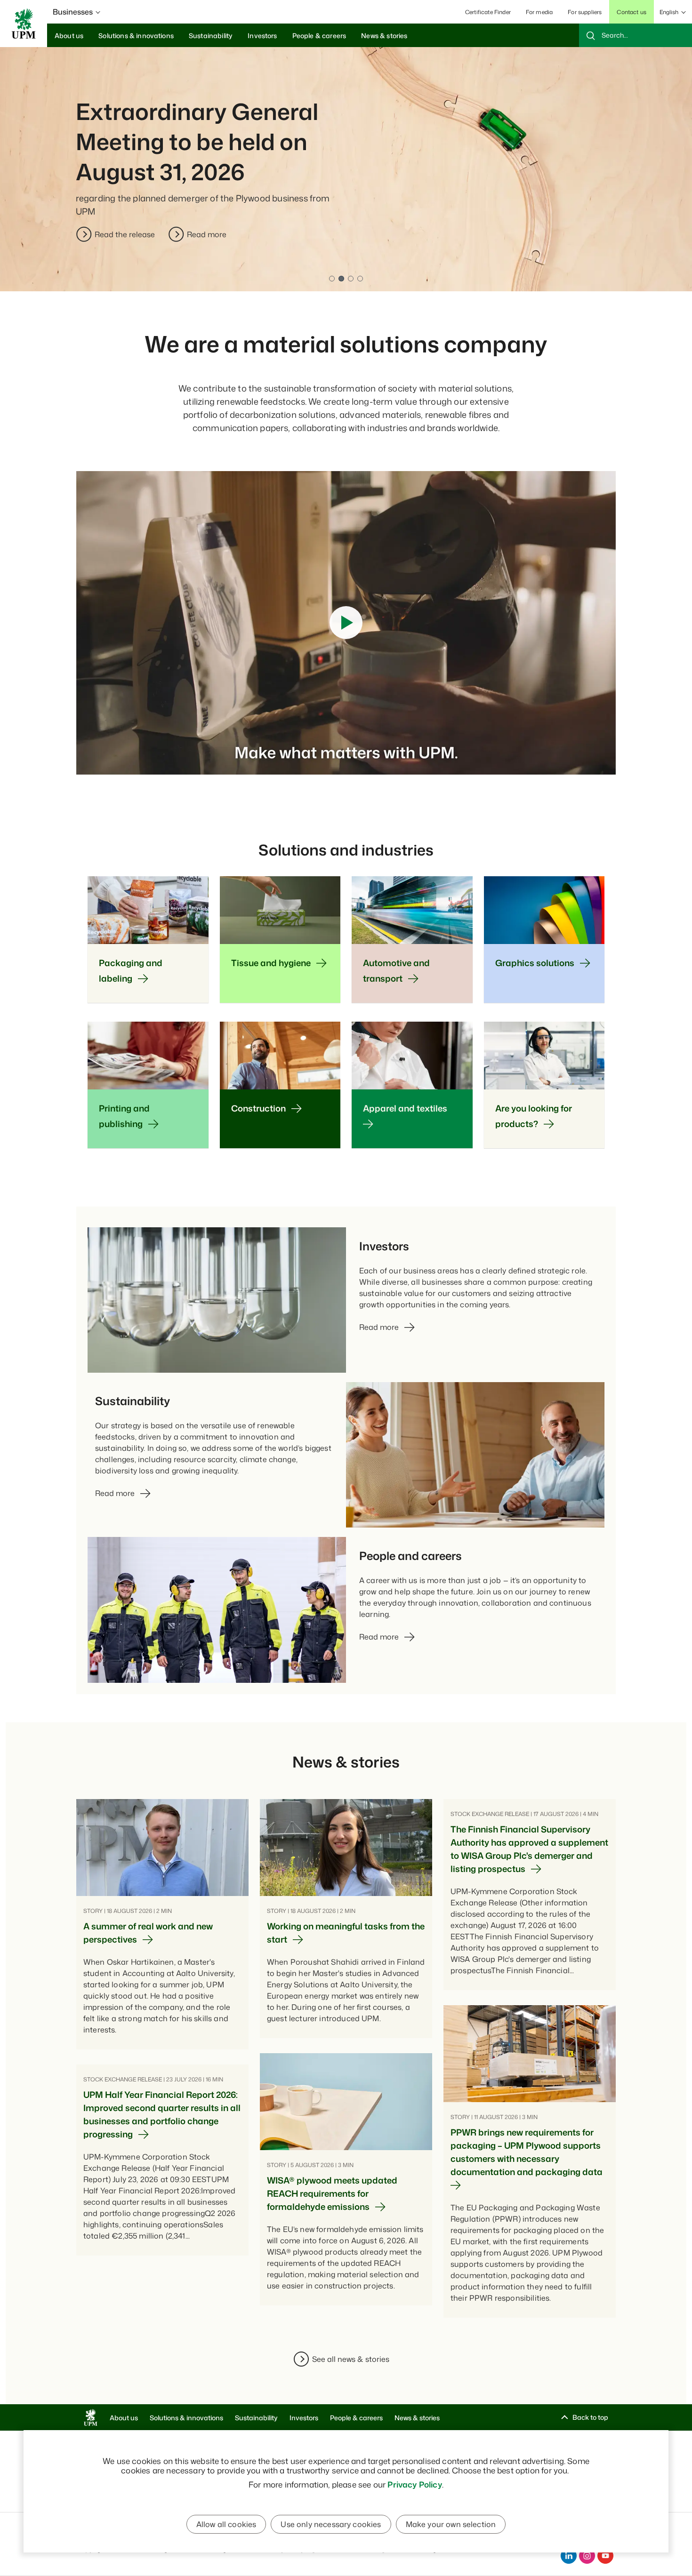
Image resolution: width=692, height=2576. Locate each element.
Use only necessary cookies (331, 2524)
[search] (636, 35)
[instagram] (587, 2556)
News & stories (417, 2418)
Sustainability (256, 2418)
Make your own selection (451, 2524)
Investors (304, 2418)
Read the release (125, 234)
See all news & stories (351, 2359)
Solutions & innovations (186, 2418)
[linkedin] (569, 2556)
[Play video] (346, 623)
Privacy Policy (414, 2484)
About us (124, 2418)
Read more (207, 234)
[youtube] (605, 2556)
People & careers (356, 2418)
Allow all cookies (226, 2524)
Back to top (590, 2417)
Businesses (73, 12)
